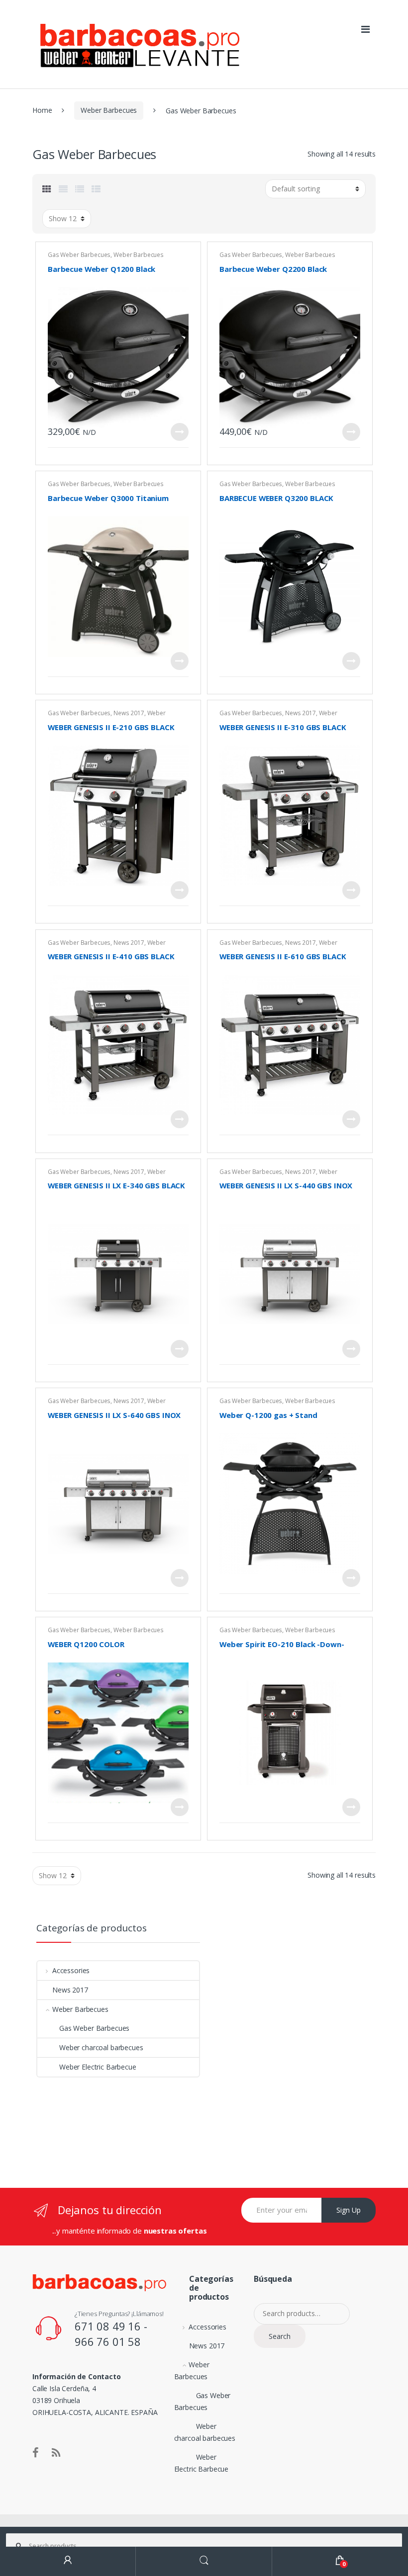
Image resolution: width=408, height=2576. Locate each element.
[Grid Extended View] (63, 189)
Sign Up (349, 2210)
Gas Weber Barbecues (79, 255)
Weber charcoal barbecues (101, 2047)
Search (280, 2336)
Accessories (71, 1970)
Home (42, 110)
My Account (68, 2561)
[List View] (80, 189)
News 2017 (129, 713)
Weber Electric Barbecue (98, 2067)
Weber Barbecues (109, 110)
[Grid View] (47, 189)
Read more (180, 432)
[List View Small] (96, 189)
